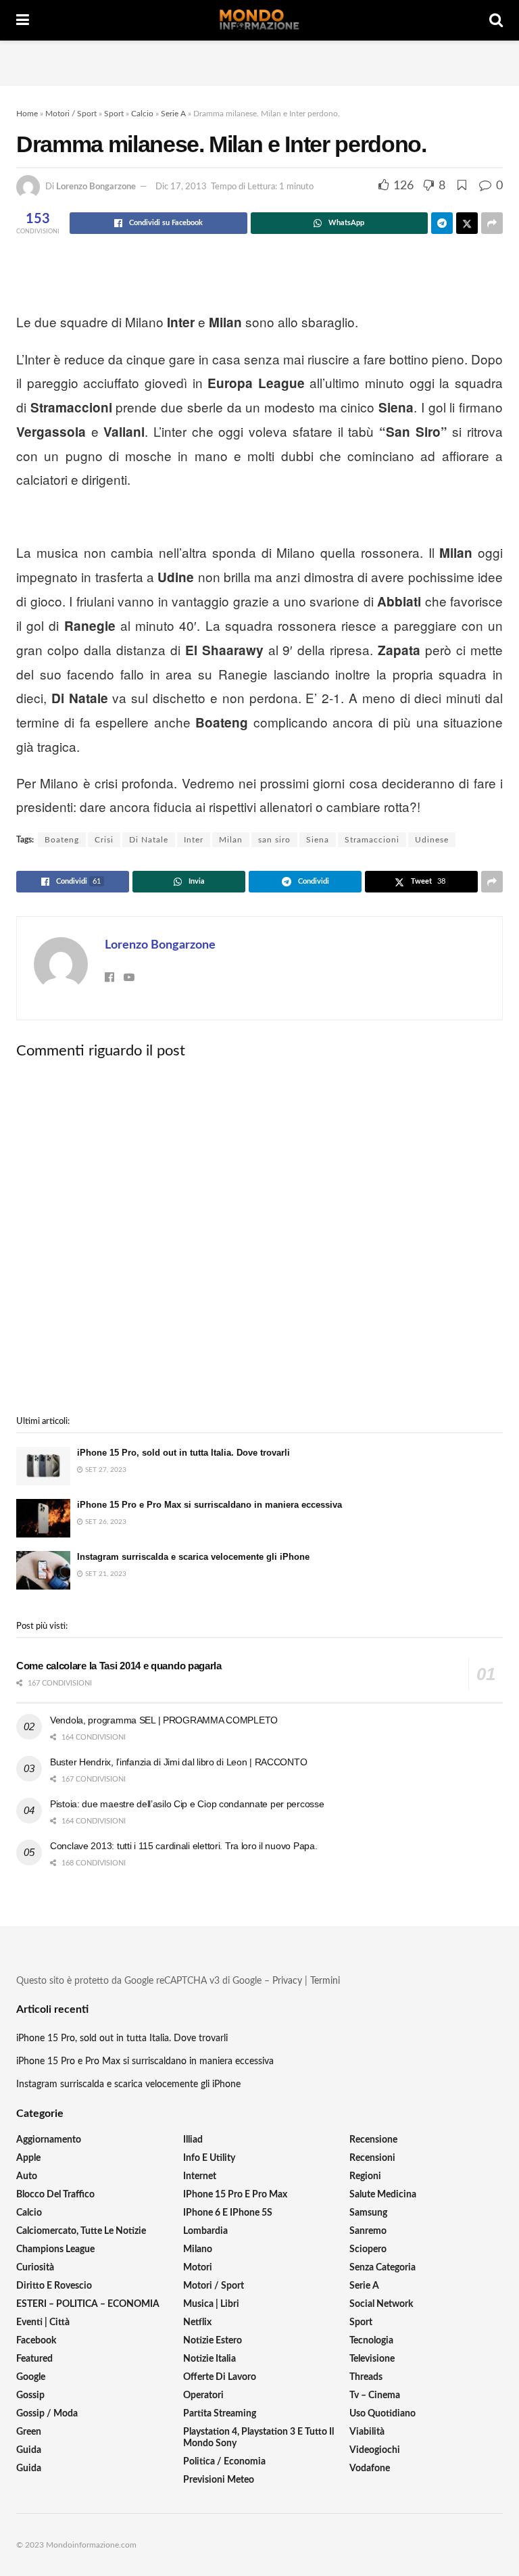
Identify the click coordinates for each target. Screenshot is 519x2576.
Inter (194, 840)
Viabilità (367, 2432)
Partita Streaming (220, 2414)
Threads (366, 2377)
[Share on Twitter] (467, 223)
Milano (198, 2249)
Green (29, 2432)
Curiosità (35, 2268)
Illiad (193, 2140)
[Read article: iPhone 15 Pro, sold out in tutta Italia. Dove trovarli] (43, 1466)
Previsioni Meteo (219, 2480)
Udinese (432, 840)
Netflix (197, 2322)
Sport (114, 114)
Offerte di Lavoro (220, 2377)
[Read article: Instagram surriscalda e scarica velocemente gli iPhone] (43, 1570)
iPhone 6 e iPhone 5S (228, 2213)
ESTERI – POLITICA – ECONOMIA (88, 2304)
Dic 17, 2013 (181, 187)
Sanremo (368, 2231)
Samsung (368, 2213)
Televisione (372, 2359)
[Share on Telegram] (442, 223)
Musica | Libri (211, 2304)
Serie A (173, 114)
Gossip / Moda (47, 2414)
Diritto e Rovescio (54, 2286)
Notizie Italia (209, 2359)
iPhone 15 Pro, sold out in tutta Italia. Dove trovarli (183, 1453)
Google (31, 2377)
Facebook (36, 2341)
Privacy (287, 1981)
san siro (274, 840)
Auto (27, 2176)
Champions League (55, 2249)
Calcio (142, 114)
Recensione (373, 2140)
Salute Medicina (383, 2195)
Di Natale (149, 840)
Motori (198, 2268)
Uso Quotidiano (382, 2414)
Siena (318, 840)
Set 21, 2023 (105, 1574)
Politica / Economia (224, 2462)
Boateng (62, 840)
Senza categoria (382, 2268)
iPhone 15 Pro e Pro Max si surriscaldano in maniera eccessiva (209, 1505)
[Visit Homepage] (259, 20)
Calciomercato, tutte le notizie (81, 2231)
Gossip (30, 2395)
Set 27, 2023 (105, 1470)
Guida (29, 2450)
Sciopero (368, 2249)
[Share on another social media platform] (492, 223)
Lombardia (205, 2231)
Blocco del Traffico (55, 2195)
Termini (325, 1981)
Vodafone (370, 2468)
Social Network (381, 2304)
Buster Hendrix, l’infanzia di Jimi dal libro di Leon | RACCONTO (178, 1762)
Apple (28, 2158)
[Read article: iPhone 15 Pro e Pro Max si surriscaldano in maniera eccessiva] (43, 1518)
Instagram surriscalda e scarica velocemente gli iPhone (193, 1557)
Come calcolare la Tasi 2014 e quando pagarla (119, 1666)
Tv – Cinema (375, 2395)
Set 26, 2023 (105, 1522)
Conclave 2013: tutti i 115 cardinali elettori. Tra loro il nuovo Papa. (183, 1846)
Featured (34, 2359)
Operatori (203, 2395)
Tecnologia (371, 2341)
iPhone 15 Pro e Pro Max (235, 2195)
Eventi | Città (43, 2322)
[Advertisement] (259, 61)
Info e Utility (209, 2158)
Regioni (365, 2176)
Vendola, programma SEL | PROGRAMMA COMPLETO (164, 1720)
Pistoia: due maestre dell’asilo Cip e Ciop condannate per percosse (187, 1804)
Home (27, 114)
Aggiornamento (49, 2140)
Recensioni (372, 2158)
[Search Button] (496, 20)
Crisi (104, 840)
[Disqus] (259, 1237)
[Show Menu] (23, 20)
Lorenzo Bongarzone (96, 187)
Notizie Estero (213, 2341)
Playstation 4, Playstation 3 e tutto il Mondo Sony (258, 2438)
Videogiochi (375, 2450)
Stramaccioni (372, 840)
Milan (231, 840)
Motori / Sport (71, 114)
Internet (200, 2176)
